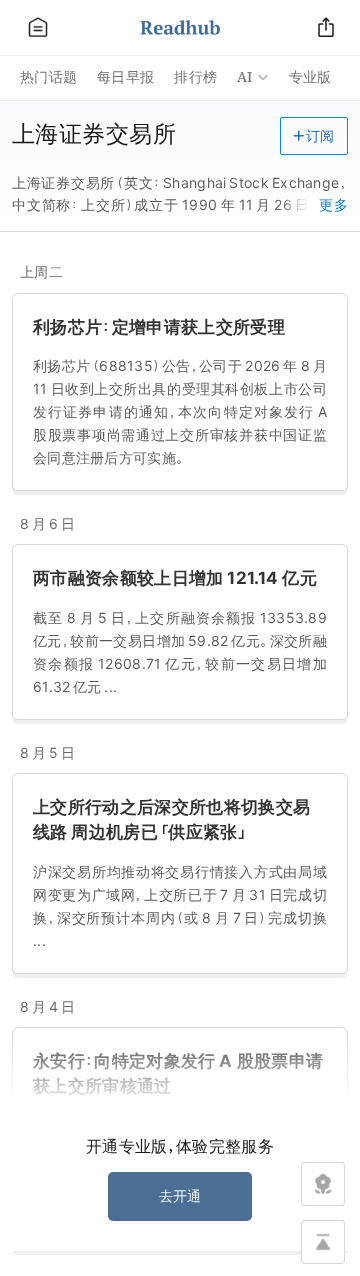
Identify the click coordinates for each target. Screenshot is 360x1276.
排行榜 (195, 77)
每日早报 (125, 77)
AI (245, 77)
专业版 (310, 77)
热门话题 (48, 77)
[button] (314, 136)
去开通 (180, 1196)
